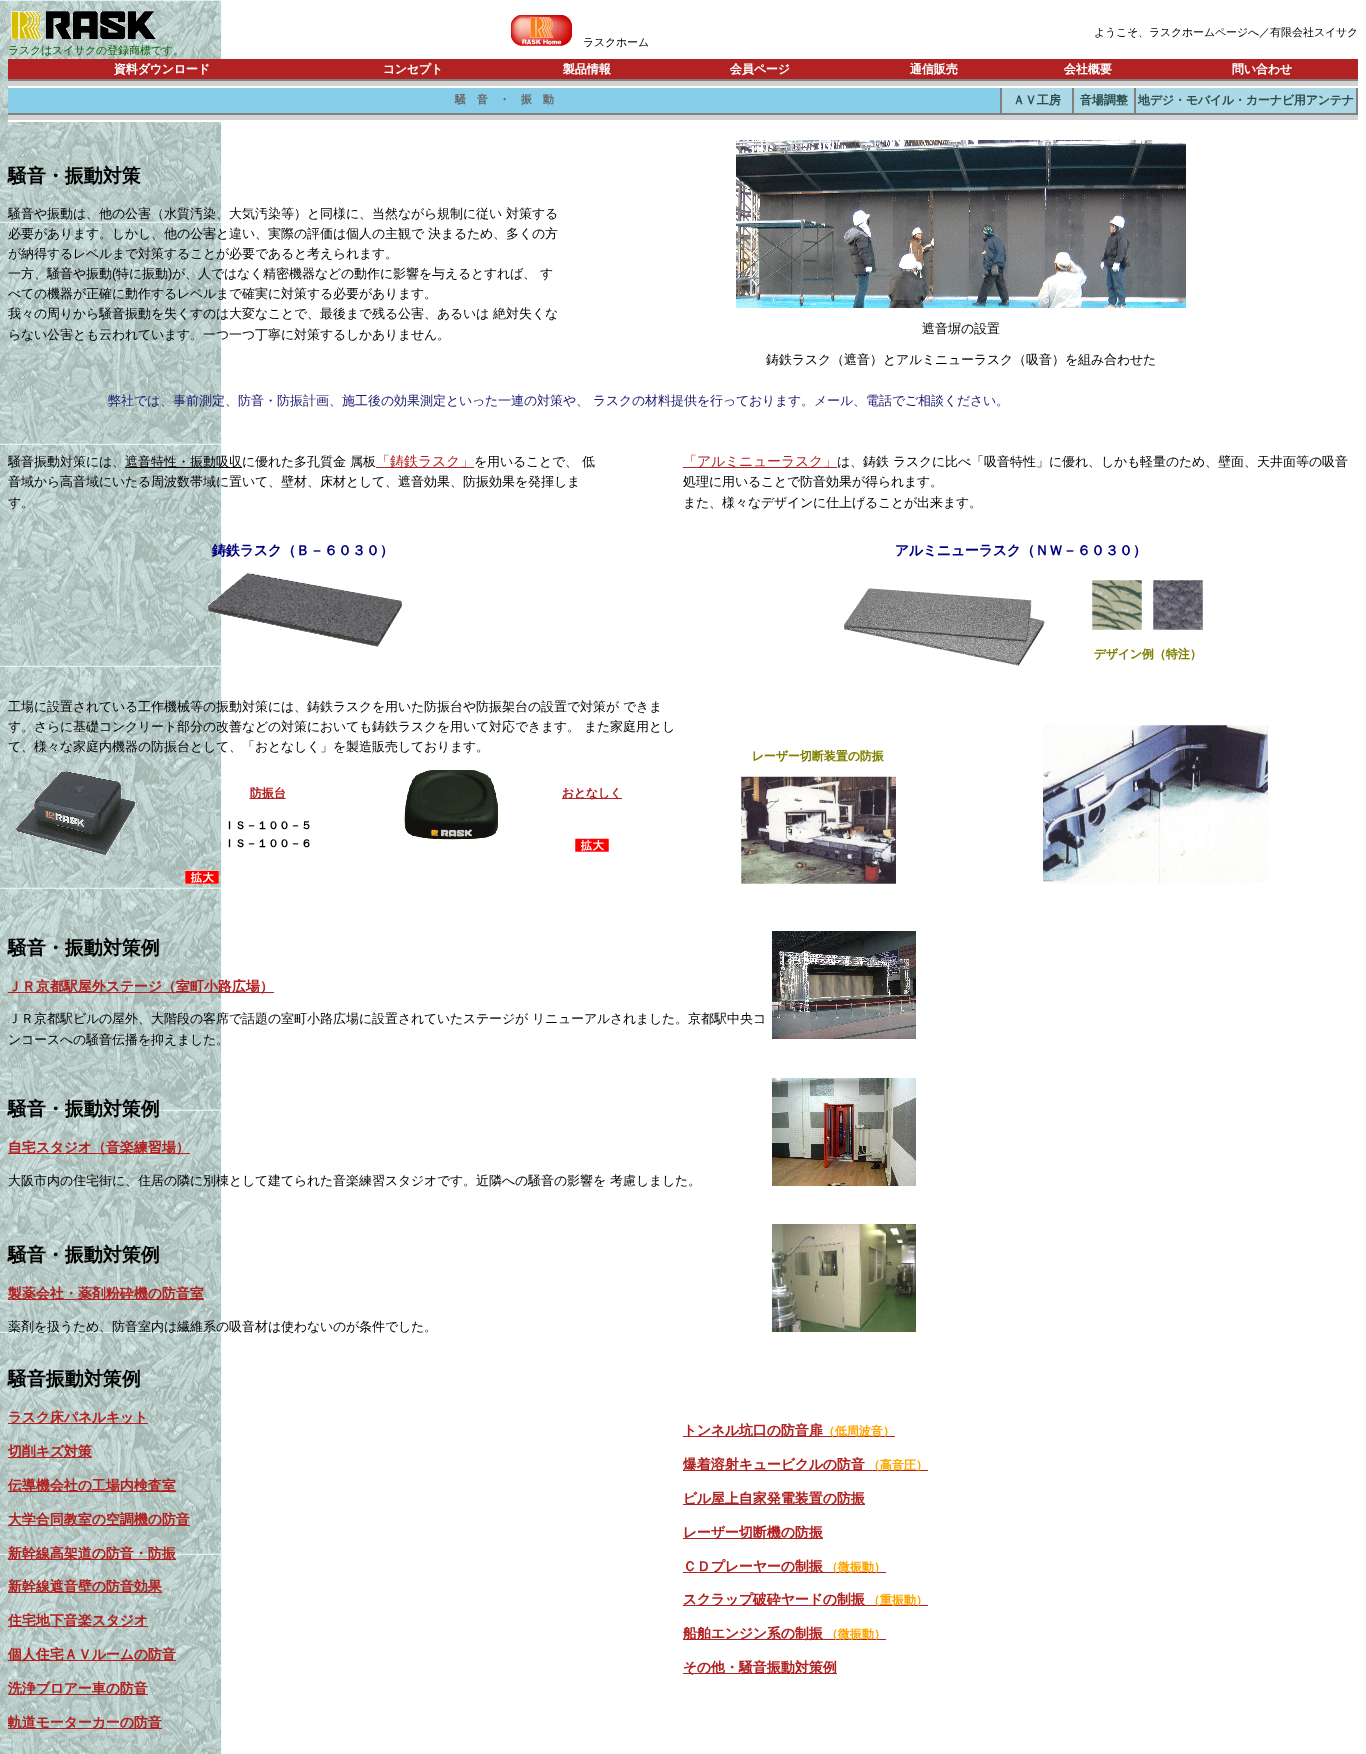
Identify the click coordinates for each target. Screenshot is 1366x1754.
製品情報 (587, 69)
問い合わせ (1262, 69)
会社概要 (1088, 69)
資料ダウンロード (162, 69)
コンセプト (413, 69)
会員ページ (760, 69)
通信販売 (934, 69)
